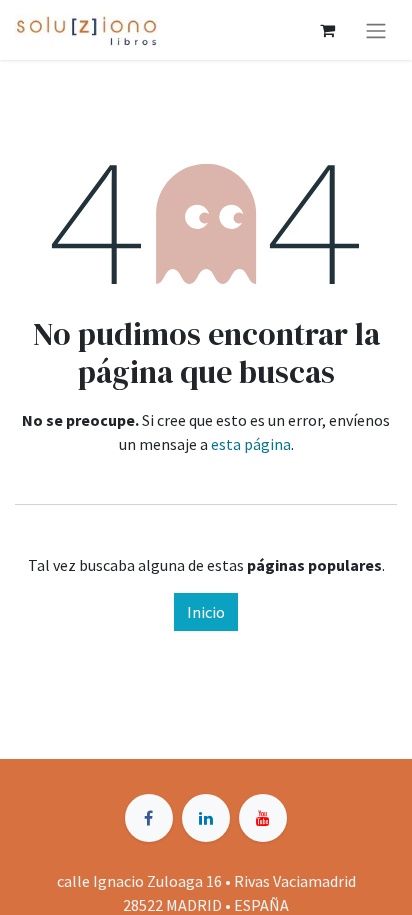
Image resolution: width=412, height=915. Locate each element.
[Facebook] (149, 818)
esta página (251, 444)
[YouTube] (263, 818)
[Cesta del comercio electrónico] (327, 30)
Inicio (206, 612)
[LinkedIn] (206, 818)
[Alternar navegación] (376, 30)
